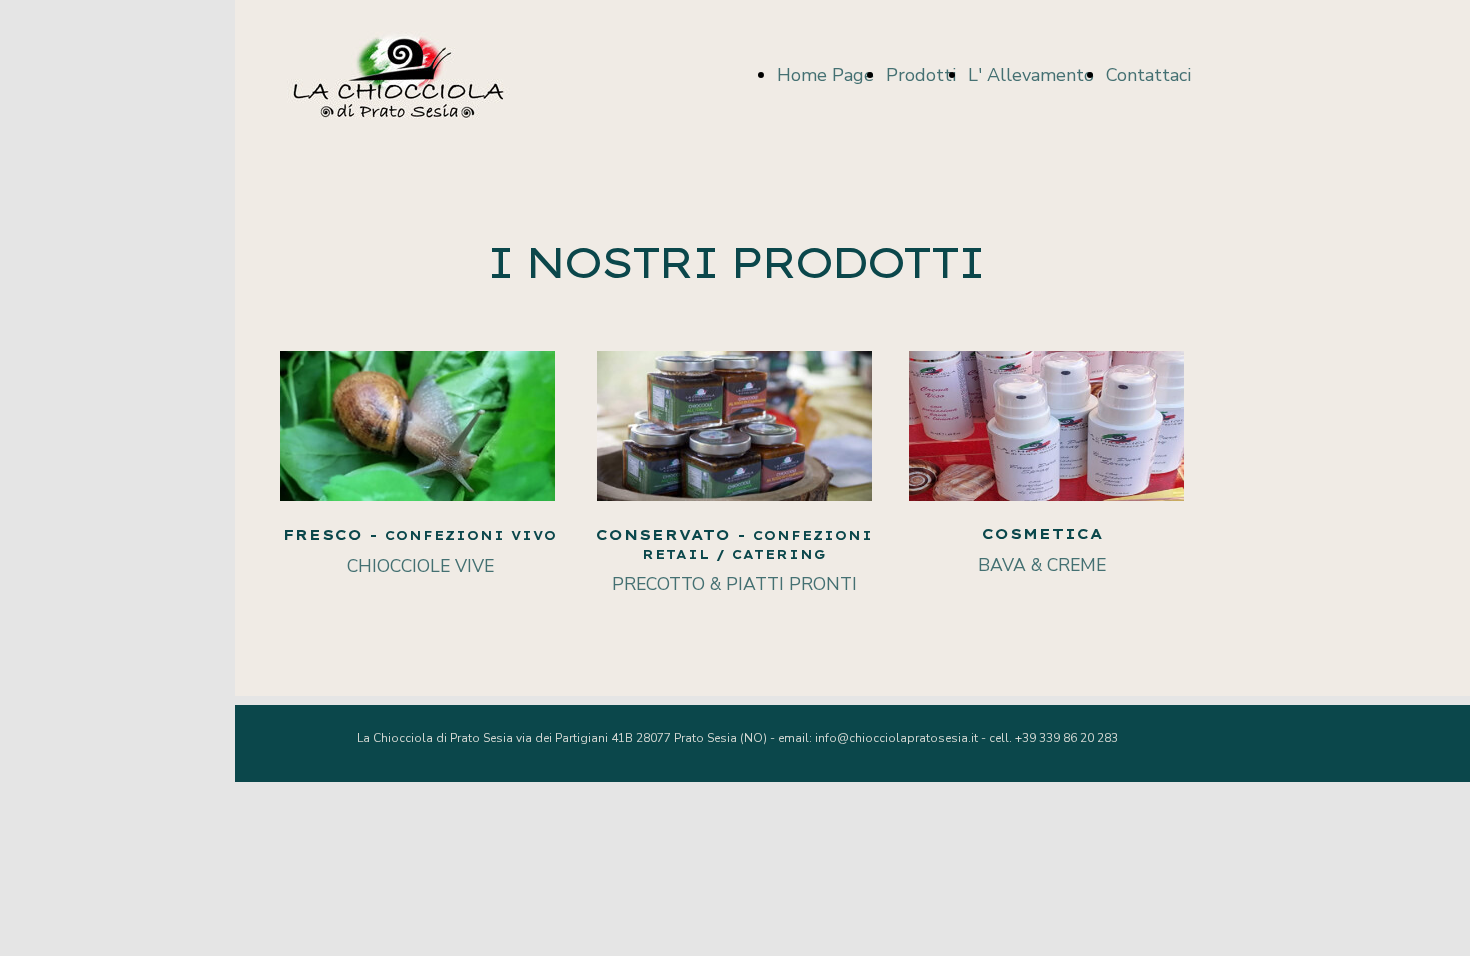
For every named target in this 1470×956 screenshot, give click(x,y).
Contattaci (1148, 75)
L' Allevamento (1031, 75)
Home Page (825, 75)
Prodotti (921, 75)
